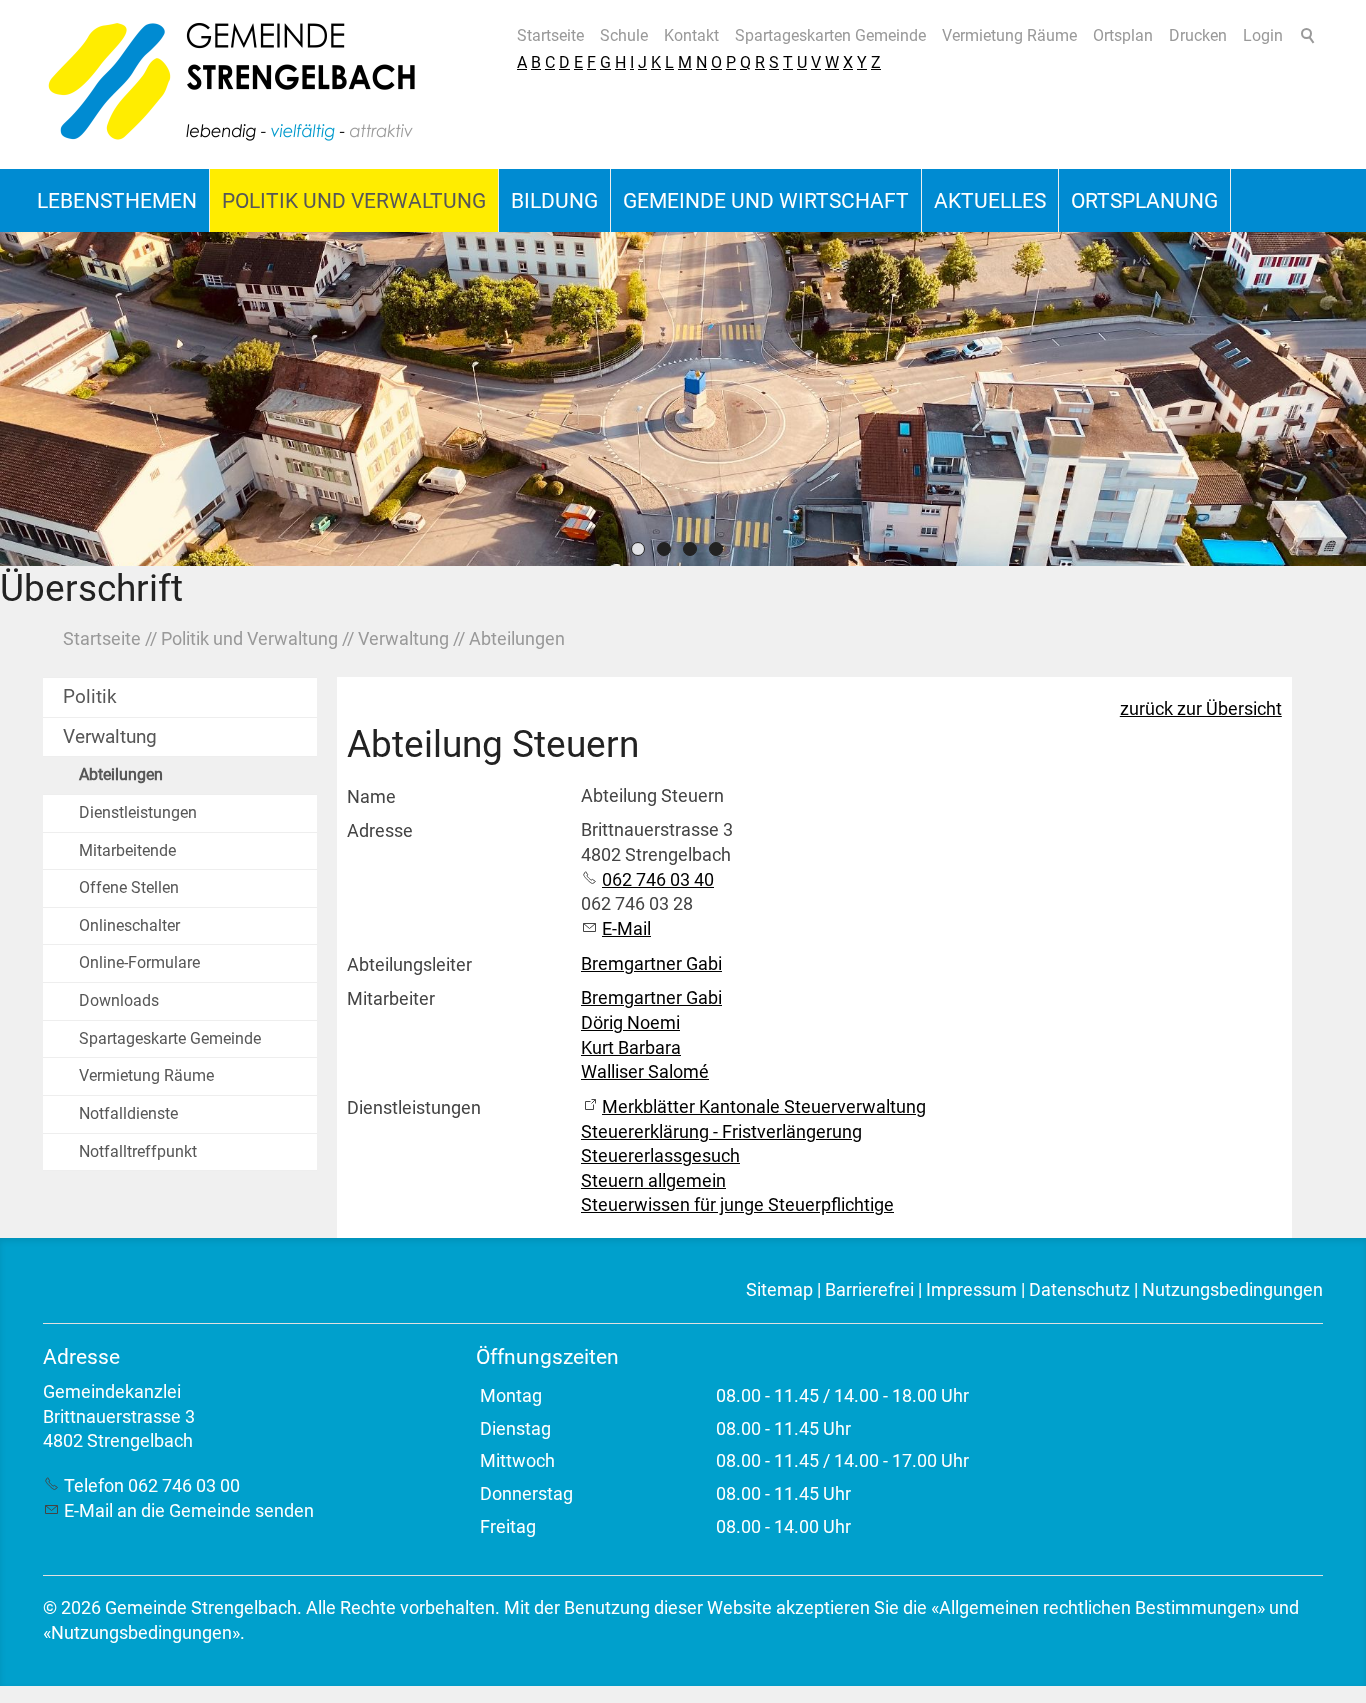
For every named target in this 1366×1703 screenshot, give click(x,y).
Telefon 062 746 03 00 (152, 1486)
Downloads (119, 1000)
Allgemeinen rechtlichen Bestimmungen (1098, 1608)
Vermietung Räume (1009, 35)
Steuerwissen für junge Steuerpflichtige (737, 1205)
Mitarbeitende (127, 850)
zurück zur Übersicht (1201, 709)
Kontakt (691, 35)
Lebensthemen (117, 200)
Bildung (554, 200)
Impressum (971, 1290)
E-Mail (626, 929)
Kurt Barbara (631, 1048)
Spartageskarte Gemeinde (170, 1038)
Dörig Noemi (630, 1023)
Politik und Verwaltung (354, 200)
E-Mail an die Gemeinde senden (189, 1511)
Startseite (550, 35)
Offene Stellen (129, 887)
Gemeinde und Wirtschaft (766, 200)
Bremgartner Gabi (651, 964)
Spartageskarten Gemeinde (830, 35)
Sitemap (779, 1290)
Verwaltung (110, 736)
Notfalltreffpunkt (138, 1151)
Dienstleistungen (138, 812)
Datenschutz (1079, 1290)
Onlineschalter (129, 925)
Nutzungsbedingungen (1232, 1290)
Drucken (1198, 35)
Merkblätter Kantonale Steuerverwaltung (764, 1107)
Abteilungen (121, 774)
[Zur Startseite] (233, 84)
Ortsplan (1123, 35)
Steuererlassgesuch (660, 1156)
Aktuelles (990, 200)
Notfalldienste (128, 1113)
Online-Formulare (139, 962)
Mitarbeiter (391, 999)
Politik (90, 696)
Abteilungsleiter (409, 965)
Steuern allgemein (653, 1181)
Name (371, 797)
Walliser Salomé (645, 1072)
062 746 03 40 (658, 880)
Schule (624, 35)
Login (1263, 35)
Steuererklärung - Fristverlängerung (721, 1132)
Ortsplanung (1144, 200)
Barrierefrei (869, 1290)
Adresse (380, 831)
